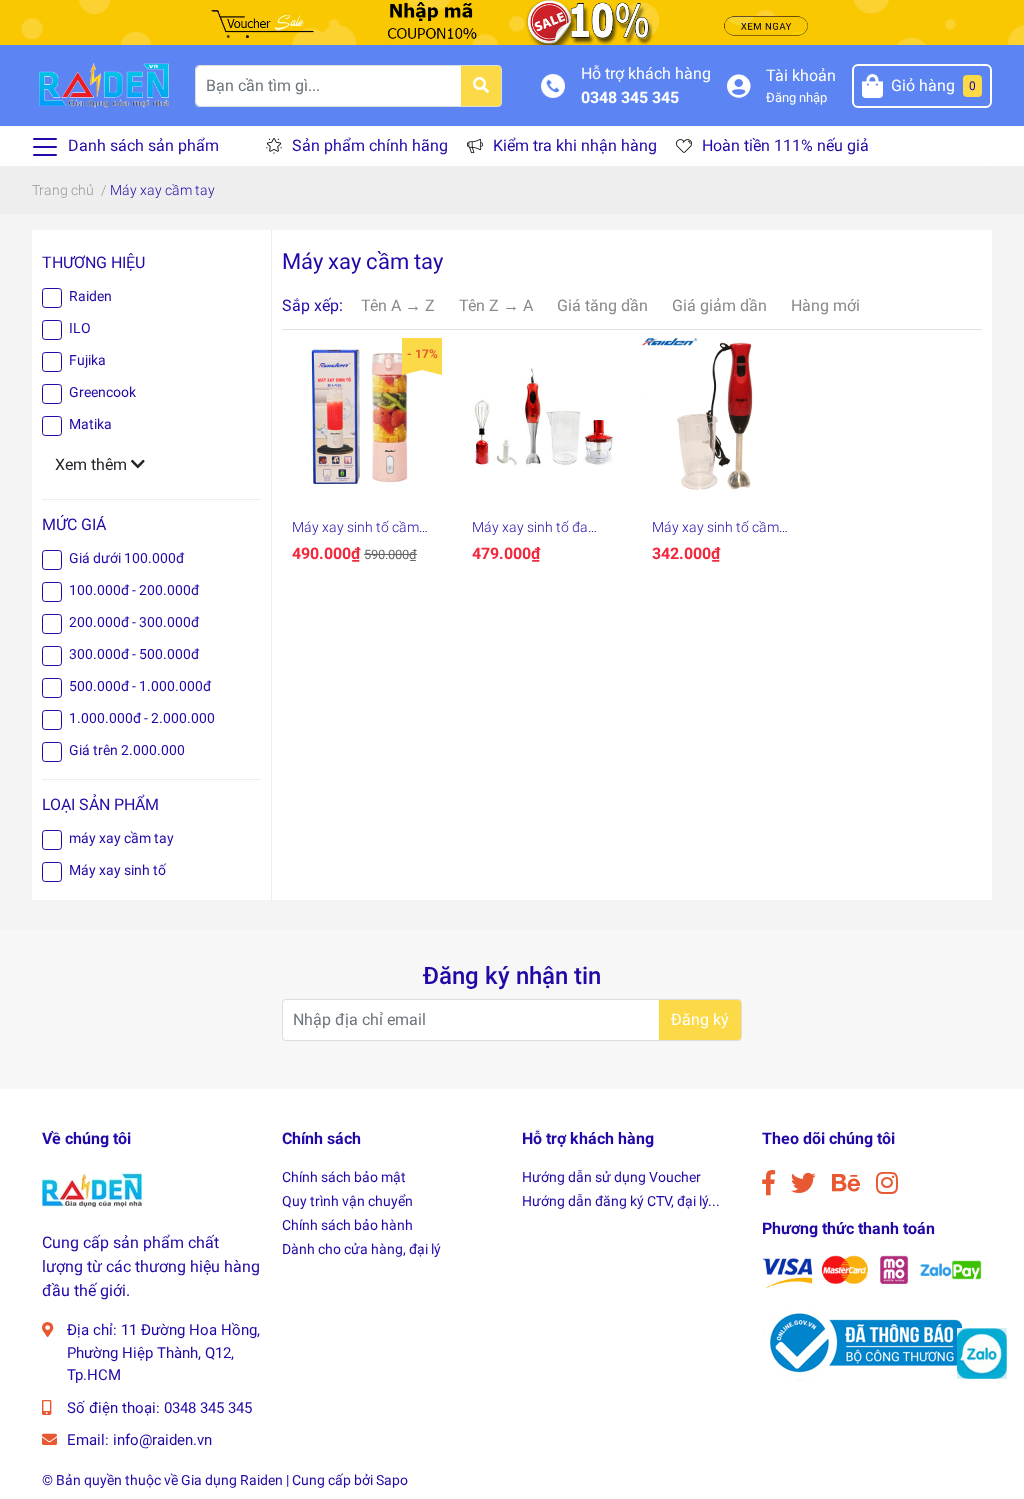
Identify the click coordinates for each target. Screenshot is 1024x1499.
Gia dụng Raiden (232, 1480)
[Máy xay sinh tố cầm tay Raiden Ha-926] (362, 418)
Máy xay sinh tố (117, 870)
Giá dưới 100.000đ (126, 558)
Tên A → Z (398, 305)
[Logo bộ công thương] (862, 1341)
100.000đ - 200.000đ (134, 590)
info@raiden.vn (162, 1440)
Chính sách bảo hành (347, 1225)
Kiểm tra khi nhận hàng (575, 145)
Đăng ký (700, 1019)
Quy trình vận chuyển (347, 1201)
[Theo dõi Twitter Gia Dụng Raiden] (803, 1183)
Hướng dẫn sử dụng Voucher (611, 1177)
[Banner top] (512, 21)
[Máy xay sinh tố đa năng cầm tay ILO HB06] (542, 418)
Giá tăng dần (602, 305)
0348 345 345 (630, 97)
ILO (80, 328)
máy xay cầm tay (121, 838)
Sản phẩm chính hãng (370, 145)
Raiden (90, 296)
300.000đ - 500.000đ (134, 654)
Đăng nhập (796, 97)
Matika (90, 424)
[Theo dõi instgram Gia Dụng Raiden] (887, 1183)
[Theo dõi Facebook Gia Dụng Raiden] (768, 1183)
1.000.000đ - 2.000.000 (142, 718)
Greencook (102, 392)
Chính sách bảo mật (344, 1177)
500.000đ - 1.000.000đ (140, 686)
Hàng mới (825, 305)
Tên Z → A (496, 305)
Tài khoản (801, 75)
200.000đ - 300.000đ (134, 622)
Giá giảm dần (719, 305)
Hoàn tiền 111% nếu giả (785, 145)
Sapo (392, 1480)
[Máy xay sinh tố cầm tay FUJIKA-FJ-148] (722, 418)
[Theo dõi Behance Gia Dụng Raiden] (846, 1183)
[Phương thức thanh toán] (872, 1270)
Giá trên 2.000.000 (127, 750)
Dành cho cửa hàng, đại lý (361, 1249)
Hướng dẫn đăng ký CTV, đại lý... (621, 1201)
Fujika (87, 360)
